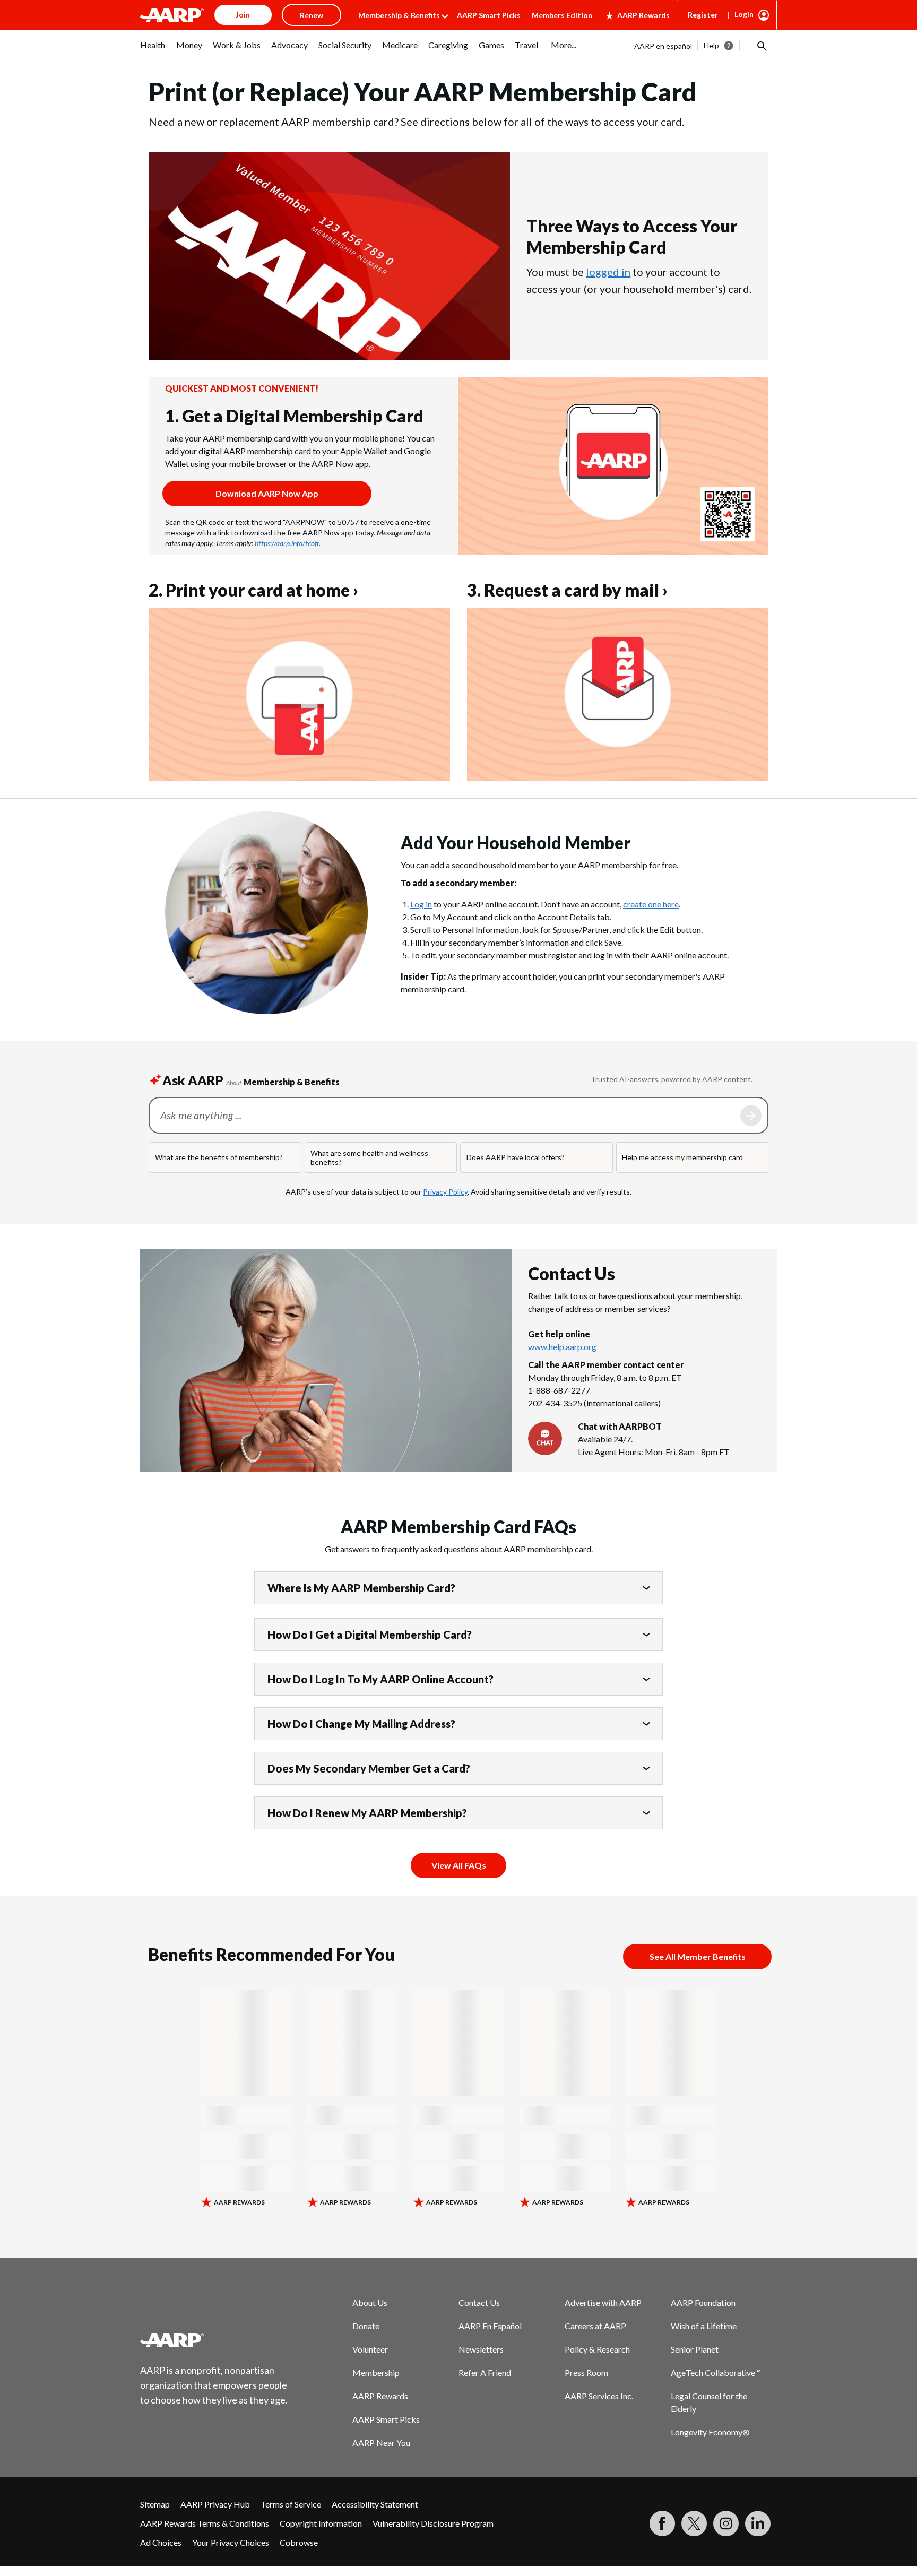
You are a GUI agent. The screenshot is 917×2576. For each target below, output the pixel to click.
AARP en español (663, 46)
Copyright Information (321, 2523)
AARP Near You (381, 2443)
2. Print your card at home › (253, 590)
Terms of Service (291, 2504)
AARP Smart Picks (489, 15)
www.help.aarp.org (562, 1347)
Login (744, 14)
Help (711, 45)
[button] (761, 46)
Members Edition (562, 15)
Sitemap (155, 2504)
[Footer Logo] (214, 2340)
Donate (366, 2326)
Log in (421, 904)
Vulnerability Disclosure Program (433, 2523)
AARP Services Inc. (599, 2396)
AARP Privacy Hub (215, 2504)
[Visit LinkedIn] (758, 2523)
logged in (608, 272)
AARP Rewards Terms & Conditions (205, 2523)
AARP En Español (490, 2326)
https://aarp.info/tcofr (287, 543)
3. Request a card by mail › (567, 590)
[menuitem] (153, 50)
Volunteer (370, 2349)
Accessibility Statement (375, 2504)
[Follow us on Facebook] (662, 2523)
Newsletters (481, 2349)
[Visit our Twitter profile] (694, 2523)
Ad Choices (161, 2542)
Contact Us (479, 2302)
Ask (751, 1116)
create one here (651, 904)
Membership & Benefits (399, 15)
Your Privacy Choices (231, 2542)
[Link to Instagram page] (726, 2523)
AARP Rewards (643, 15)
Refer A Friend (485, 2372)
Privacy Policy (445, 1192)
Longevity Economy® (710, 2432)
